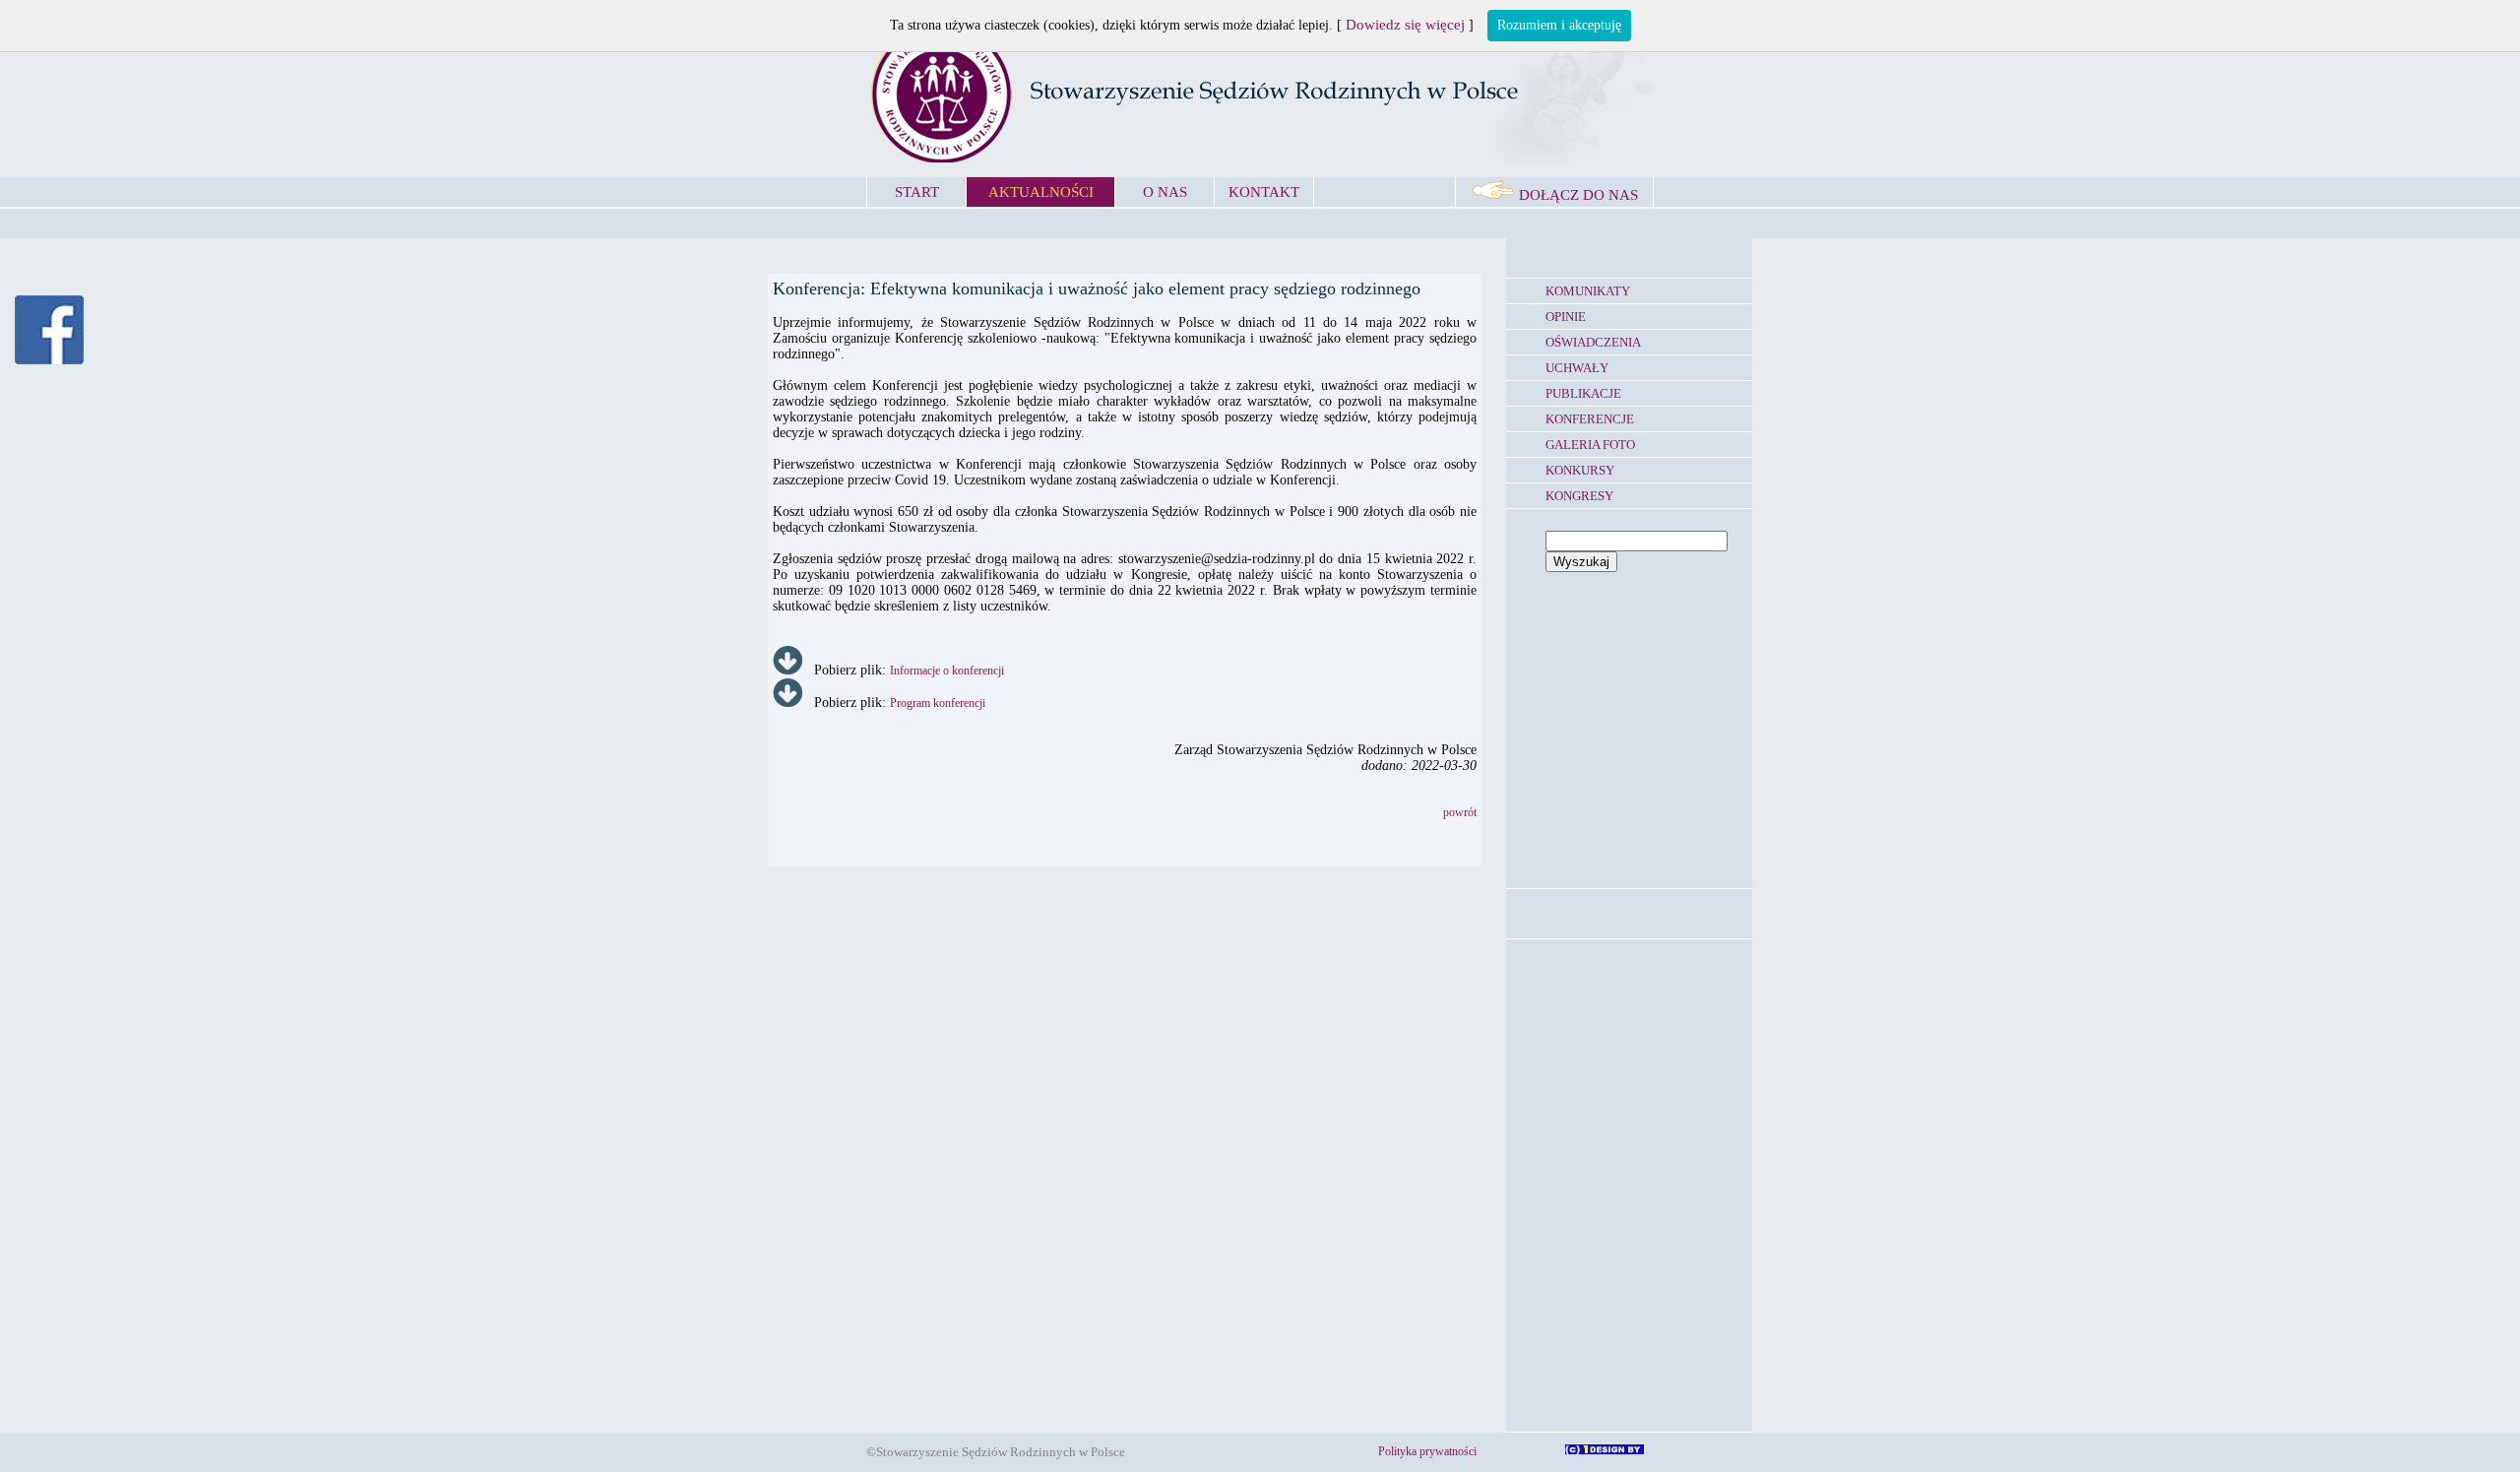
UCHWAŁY (1577, 368)
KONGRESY (1579, 496)
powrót (1460, 812)
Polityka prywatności (1427, 1451)
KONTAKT (1264, 192)
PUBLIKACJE (1583, 393)
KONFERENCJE (1590, 419)
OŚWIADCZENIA (1593, 342)
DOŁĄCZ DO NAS (1576, 195)
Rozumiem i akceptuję (1559, 25)
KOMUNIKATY (1588, 291)
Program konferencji (938, 703)
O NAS (1165, 192)
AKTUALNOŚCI (1041, 192)
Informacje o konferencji (947, 671)
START (917, 192)
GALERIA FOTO (1590, 445)
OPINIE (1566, 317)
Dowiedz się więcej (1405, 25)
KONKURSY (1580, 470)
